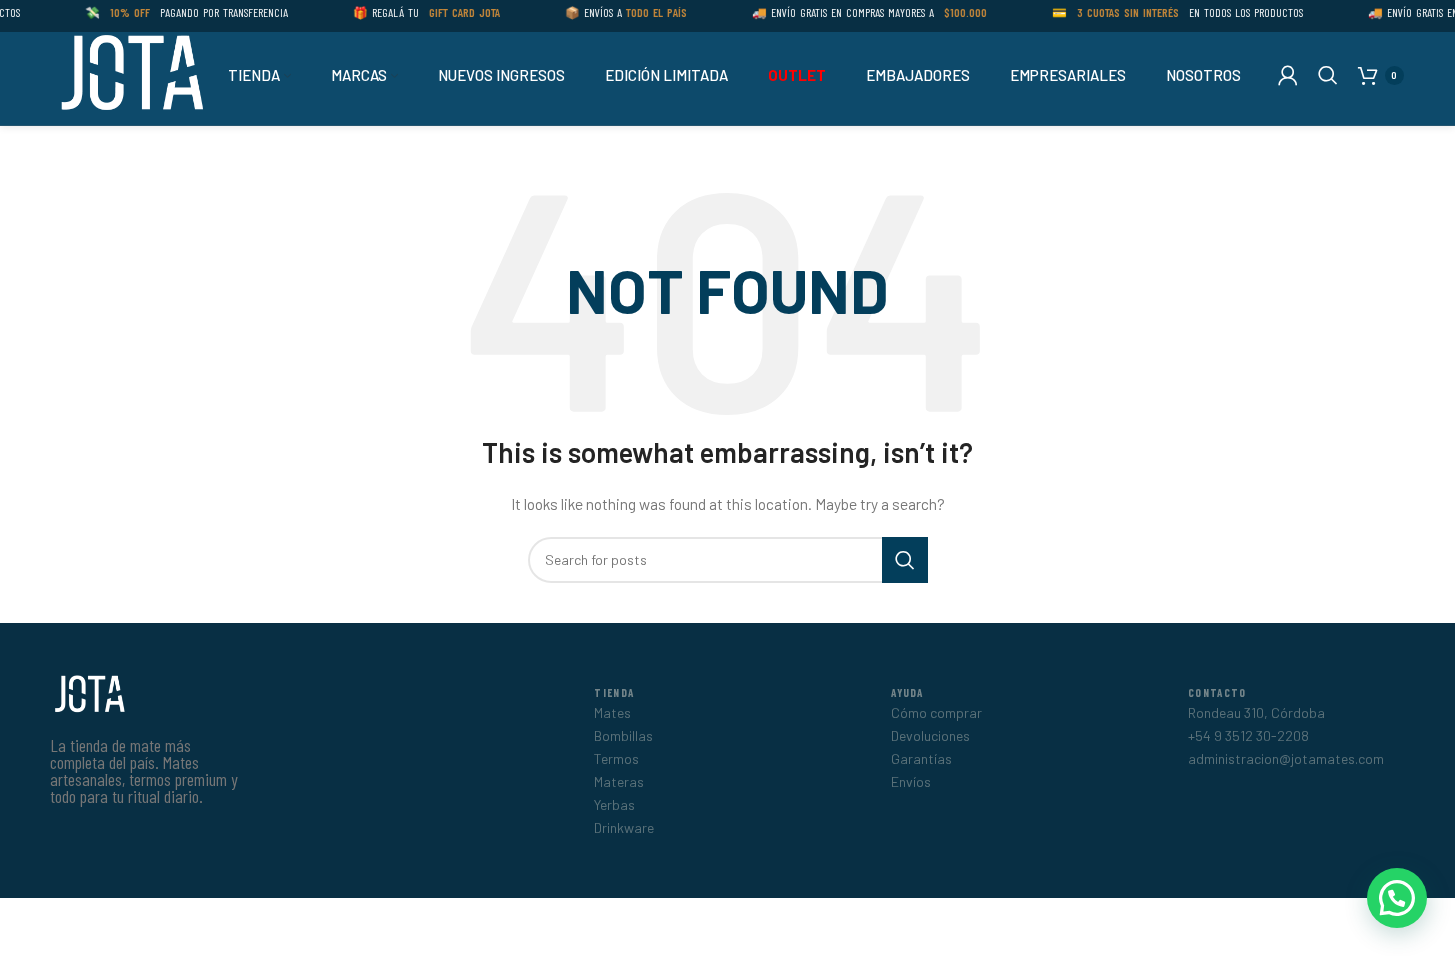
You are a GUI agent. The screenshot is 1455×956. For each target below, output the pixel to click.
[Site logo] (129, 73)
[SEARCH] (905, 560)
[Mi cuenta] (1288, 75)
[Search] (1328, 75)
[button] (1397, 898)
